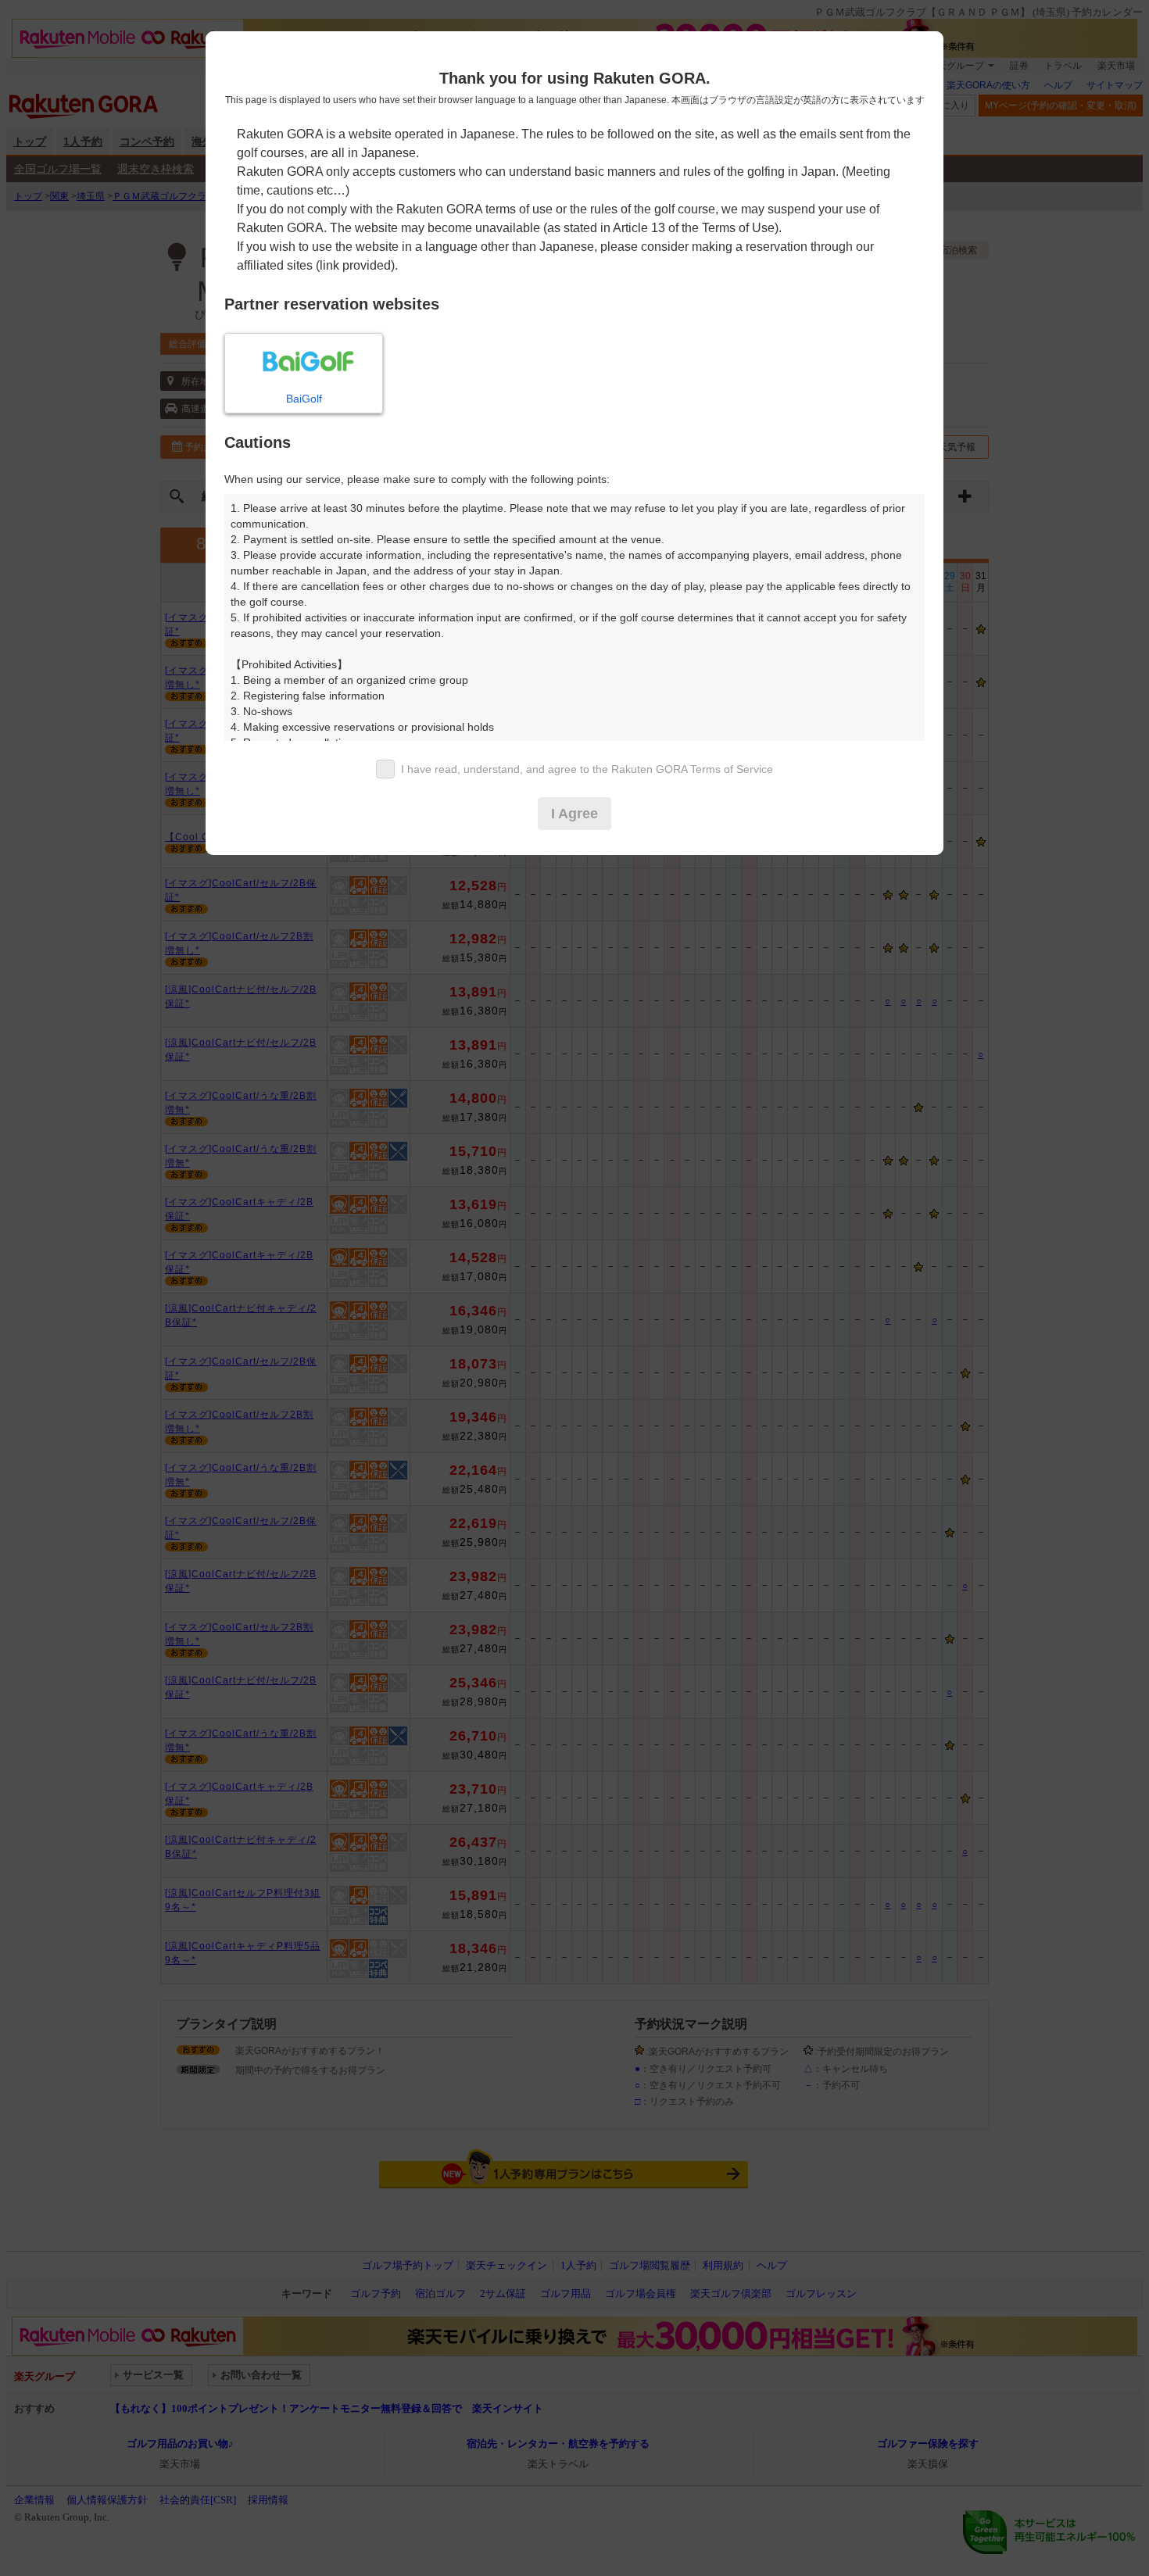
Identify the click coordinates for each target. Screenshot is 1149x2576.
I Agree (574, 814)
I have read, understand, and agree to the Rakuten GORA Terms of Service (587, 769)
